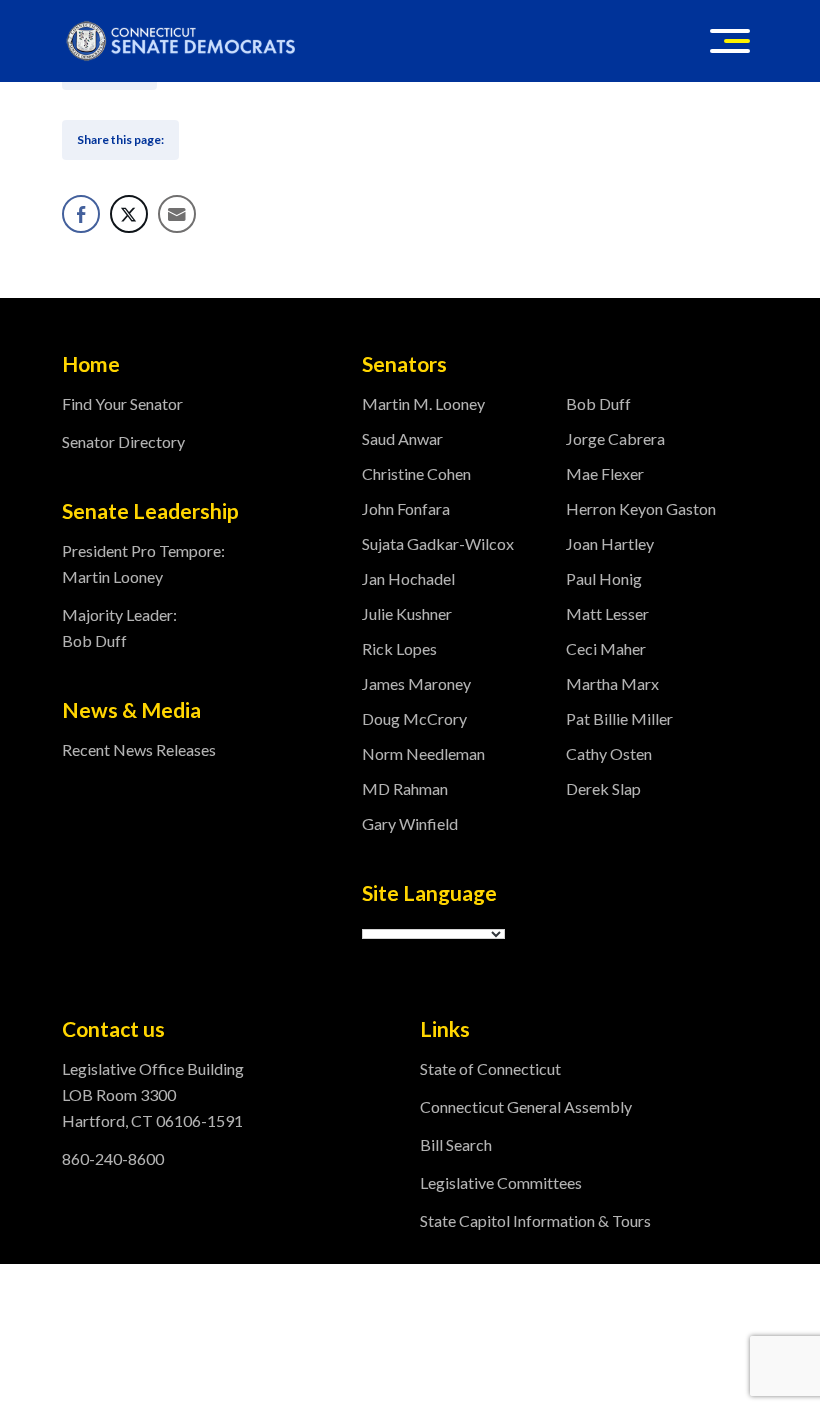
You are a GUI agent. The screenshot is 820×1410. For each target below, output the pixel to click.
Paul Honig (604, 578)
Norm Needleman (423, 753)
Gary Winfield (410, 823)
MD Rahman (405, 788)
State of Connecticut (490, 1068)
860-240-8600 (113, 1158)
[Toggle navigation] (730, 41)
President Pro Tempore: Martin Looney (143, 563)
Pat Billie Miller (619, 718)
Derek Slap (603, 788)
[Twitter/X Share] (129, 214)
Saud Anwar (402, 438)
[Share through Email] (177, 214)
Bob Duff (598, 403)
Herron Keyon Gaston (641, 508)
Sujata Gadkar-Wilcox (438, 543)
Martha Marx (612, 683)
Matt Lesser (607, 613)
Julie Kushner (407, 613)
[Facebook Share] (81, 214)
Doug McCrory (414, 718)
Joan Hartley (610, 543)
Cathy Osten (609, 753)
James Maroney (416, 683)
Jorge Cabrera (615, 438)
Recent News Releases (139, 749)
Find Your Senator (122, 403)
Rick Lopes (399, 648)
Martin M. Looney (423, 403)
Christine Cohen (416, 473)
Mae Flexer (605, 473)
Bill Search (456, 1144)
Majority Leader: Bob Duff (119, 627)
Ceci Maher (606, 648)
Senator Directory (123, 441)
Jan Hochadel (408, 578)
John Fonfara (406, 508)
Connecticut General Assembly (526, 1106)
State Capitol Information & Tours (535, 1220)
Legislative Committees (501, 1182)
